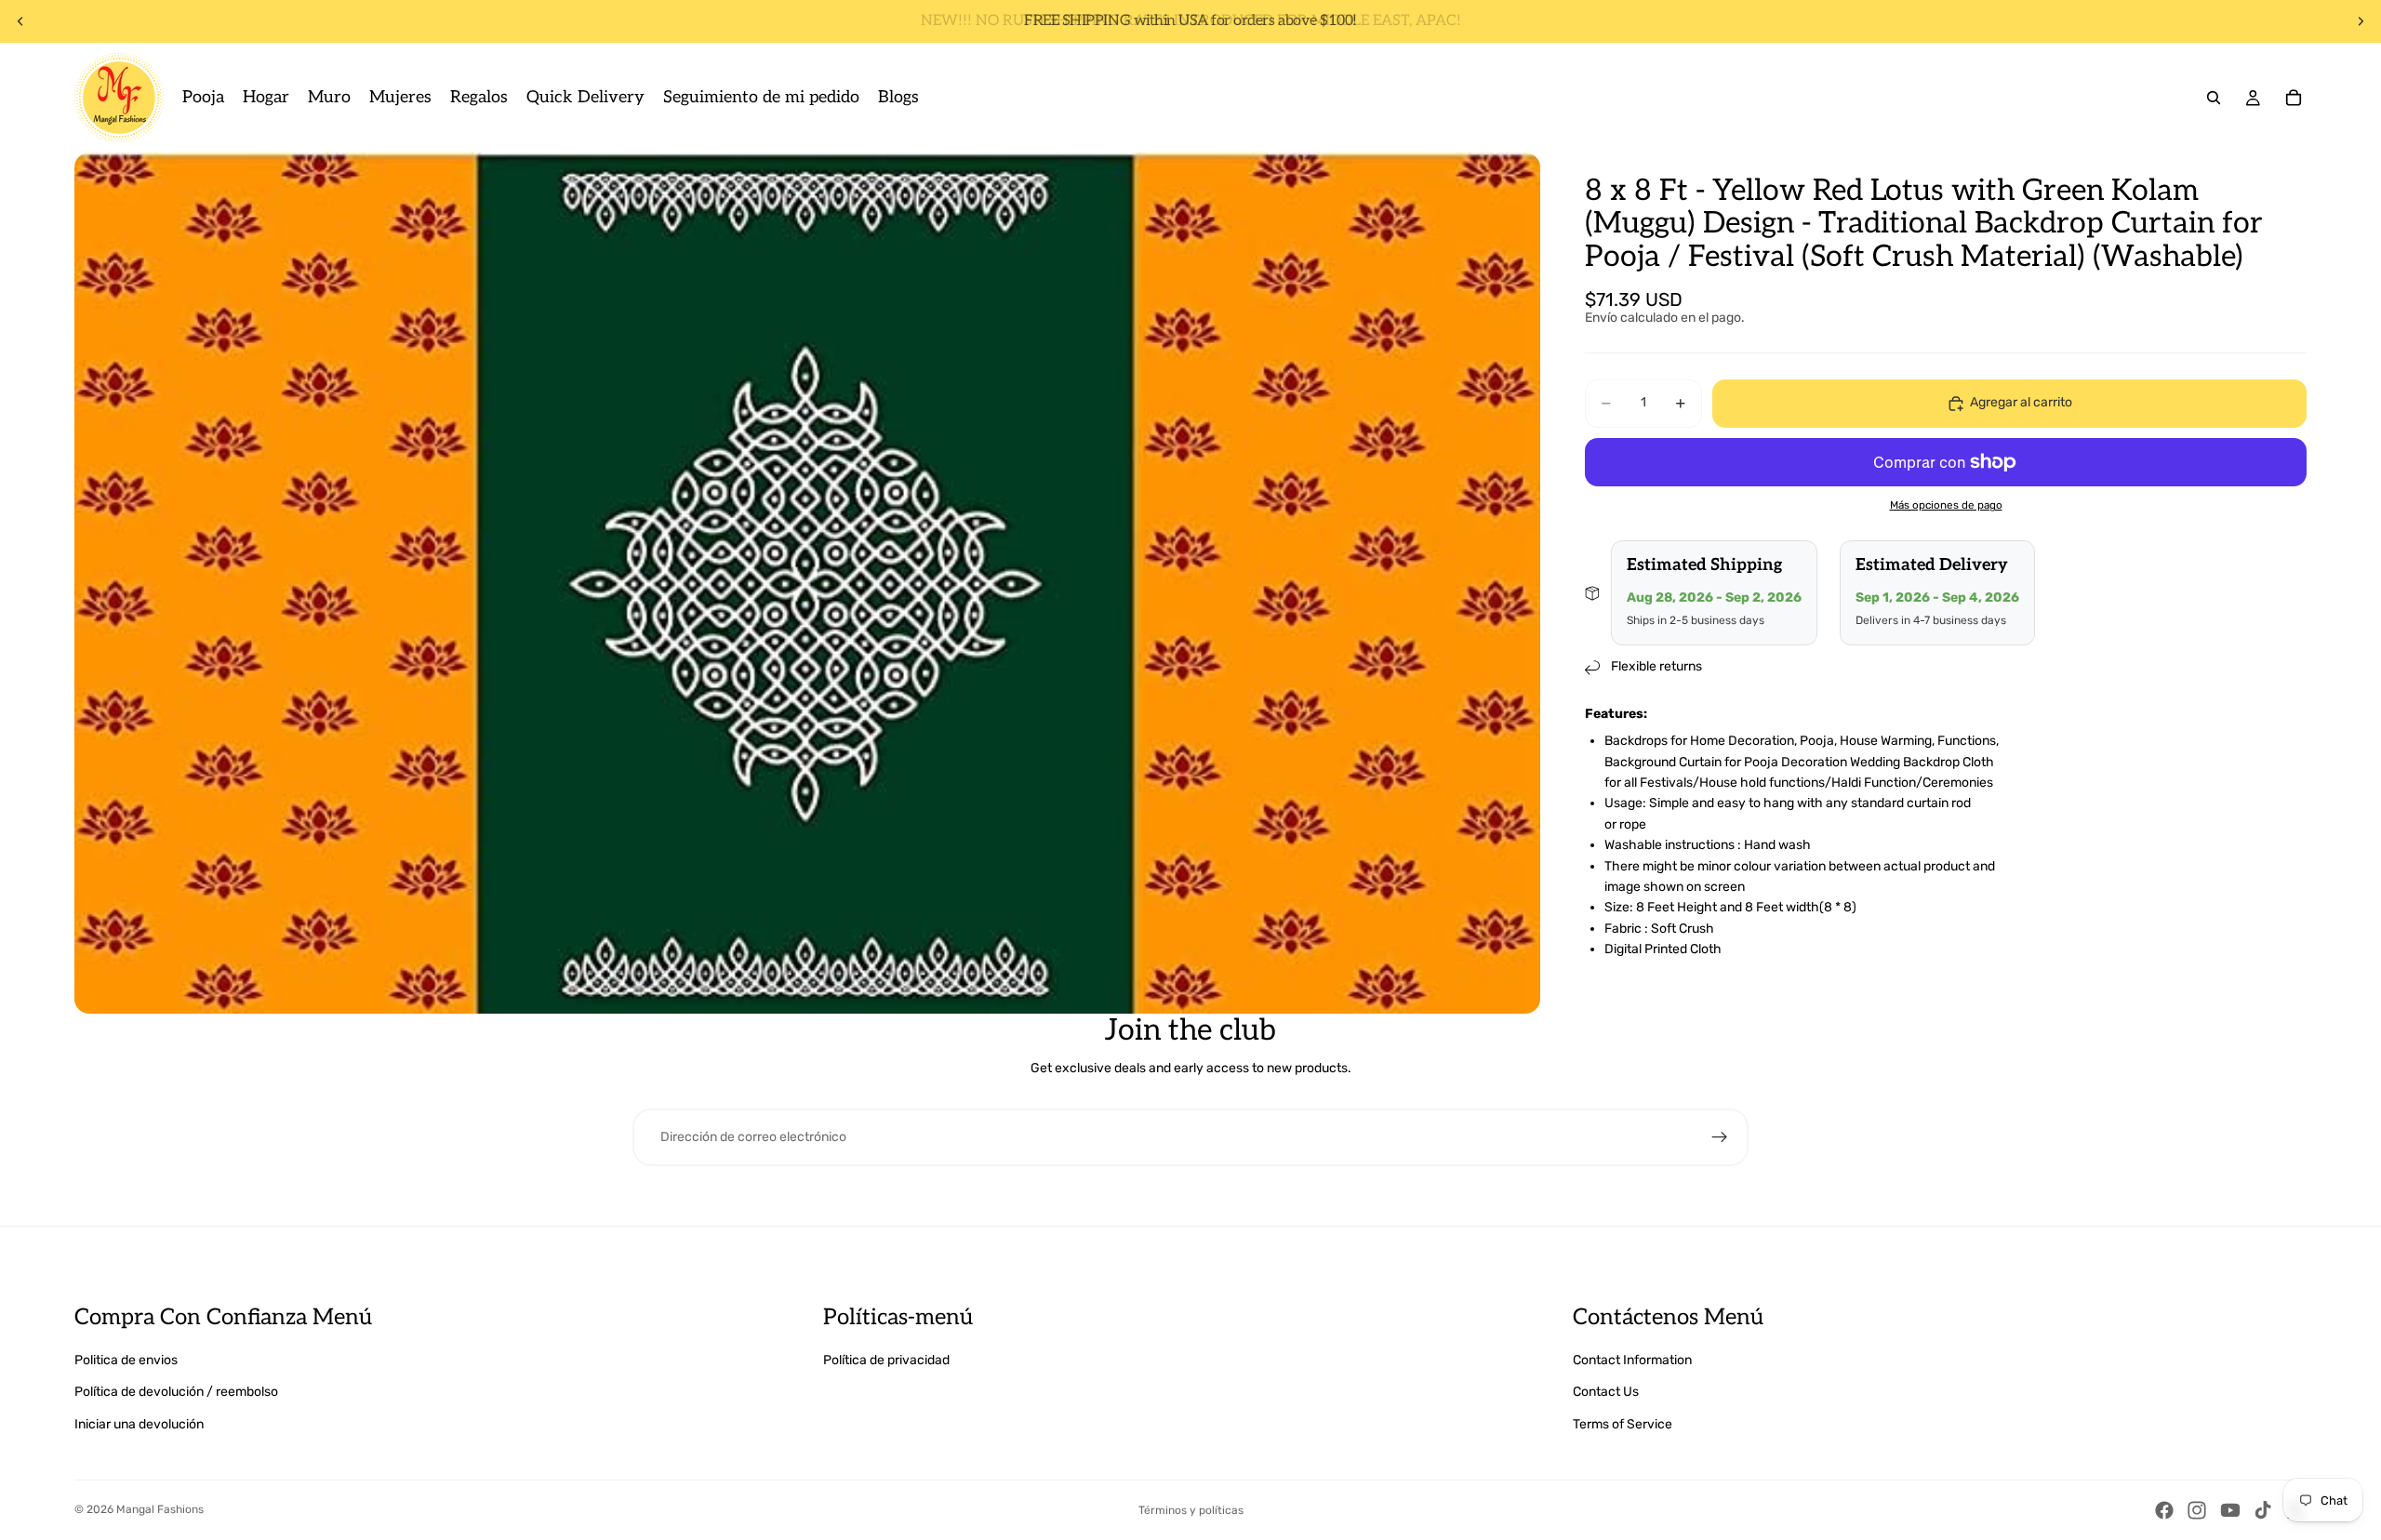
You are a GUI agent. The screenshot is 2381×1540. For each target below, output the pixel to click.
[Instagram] (2197, 1510)
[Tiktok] (2263, 1510)
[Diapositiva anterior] (20, 21)
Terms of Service (1623, 1424)
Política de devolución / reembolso (176, 1392)
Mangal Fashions (160, 1509)
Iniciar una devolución (139, 1424)
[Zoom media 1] (807, 583)
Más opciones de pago (1946, 506)
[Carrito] (2294, 98)
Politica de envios (126, 1360)
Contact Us (1606, 1392)
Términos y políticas (1191, 1510)
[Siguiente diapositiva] (2361, 21)
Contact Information (1632, 1360)
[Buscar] (2214, 98)
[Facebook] (2164, 1510)
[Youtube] (2230, 1510)
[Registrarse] (1720, 1137)
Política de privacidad (886, 1360)
